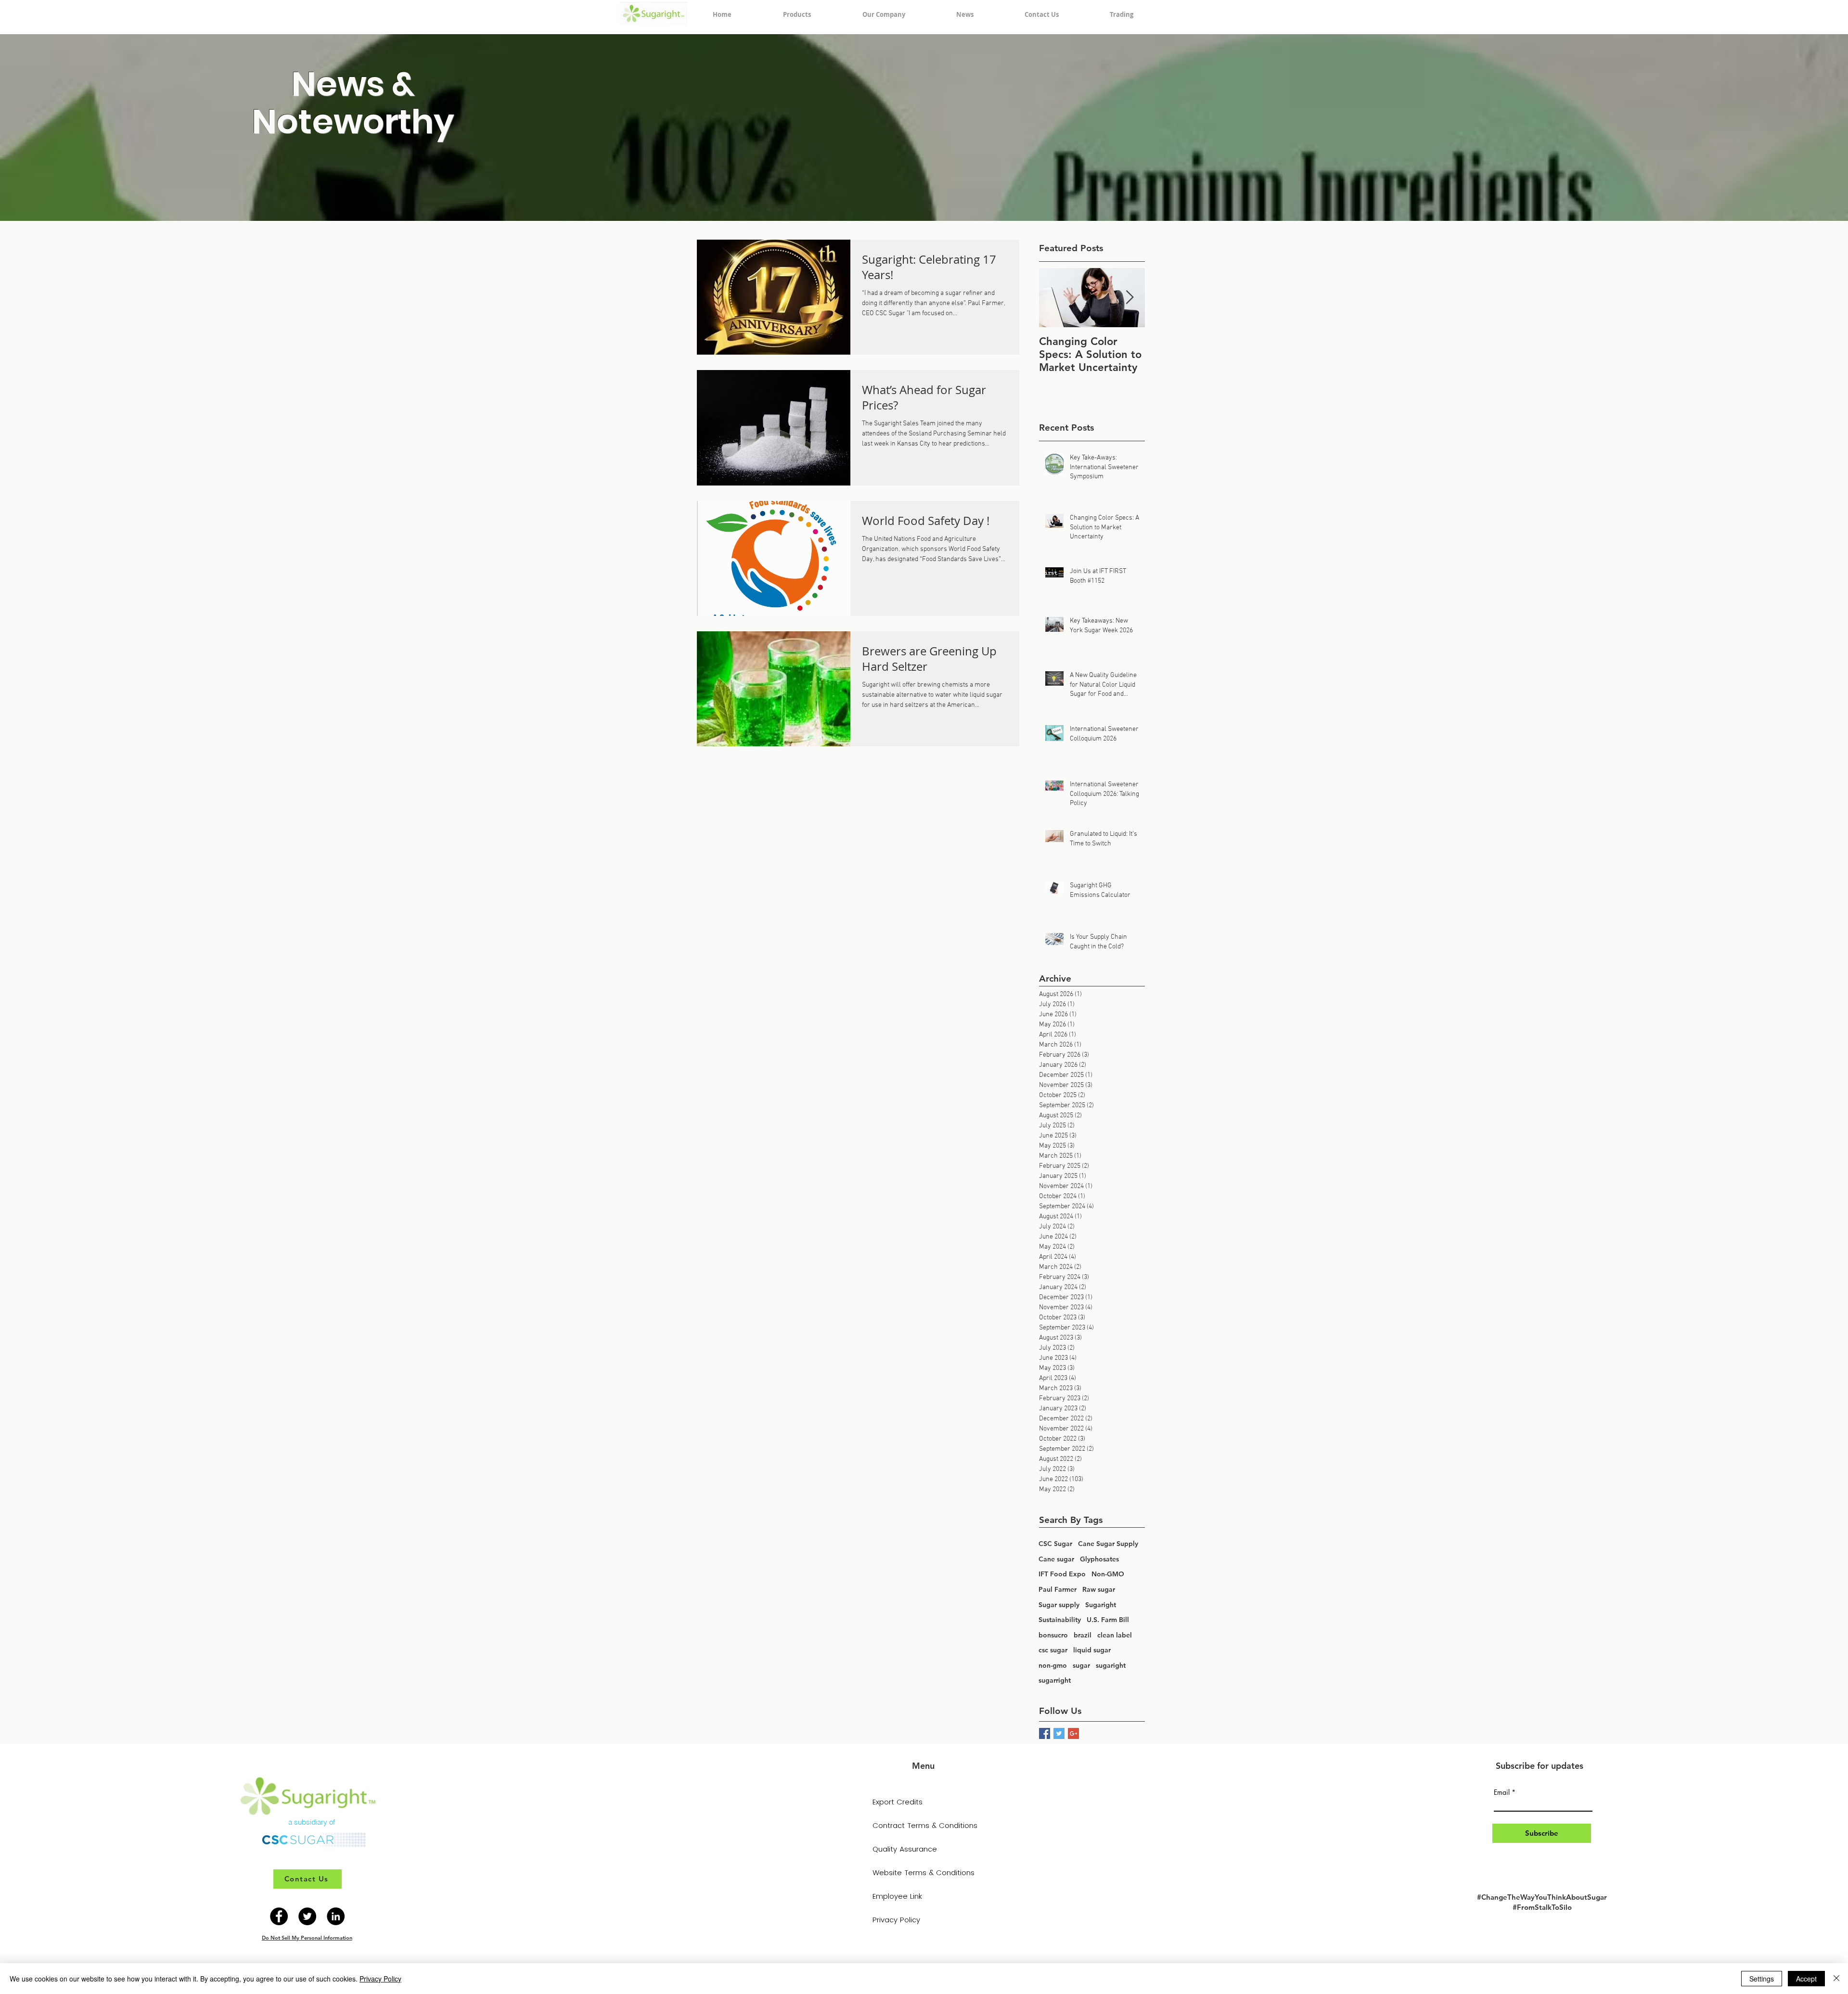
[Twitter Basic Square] (1059, 1733)
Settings (1762, 1979)
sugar (1081, 1665)
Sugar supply (1059, 1605)
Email (1502, 1792)
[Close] (1836, 1979)
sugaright (1111, 1665)
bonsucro (1053, 1635)
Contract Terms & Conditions (923, 1825)
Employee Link (897, 1896)
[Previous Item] (1054, 298)
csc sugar (1053, 1650)
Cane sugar (1056, 1559)
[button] (797, 14)
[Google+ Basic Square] (1073, 1733)
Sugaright (1101, 1605)
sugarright (1055, 1680)
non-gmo (1053, 1665)
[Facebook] (279, 1916)
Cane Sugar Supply (1108, 1544)
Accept (1806, 1979)
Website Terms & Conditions (923, 1873)
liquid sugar (1092, 1650)
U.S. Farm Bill (1108, 1620)
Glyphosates (1099, 1559)
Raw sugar (1099, 1589)
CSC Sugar (1055, 1544)
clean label (1115, 1635)
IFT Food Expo (1062, 1574)
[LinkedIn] (336, 1916)
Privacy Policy (896, 1920)
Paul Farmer (1058, 1589)
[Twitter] (307, 1916)
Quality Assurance (905, 1849)
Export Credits (898, 1802)
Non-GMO (1108, 1574)
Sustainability (1060, 1620)
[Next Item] (1129, 298)
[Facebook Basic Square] (1045, 1733)
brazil (1083, 1635)
